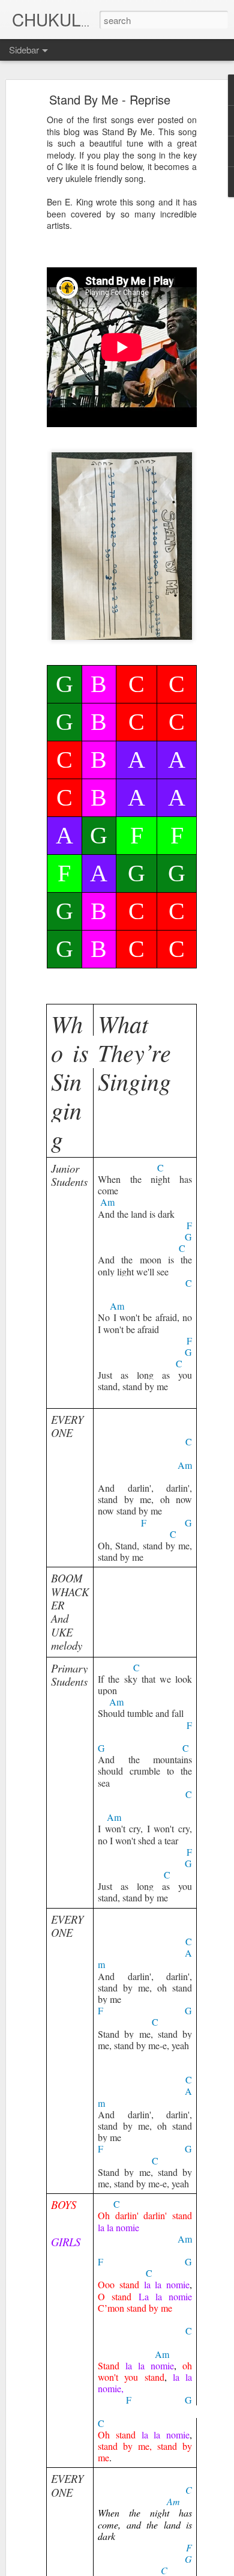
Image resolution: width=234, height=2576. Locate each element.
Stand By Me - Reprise (110, 99)
